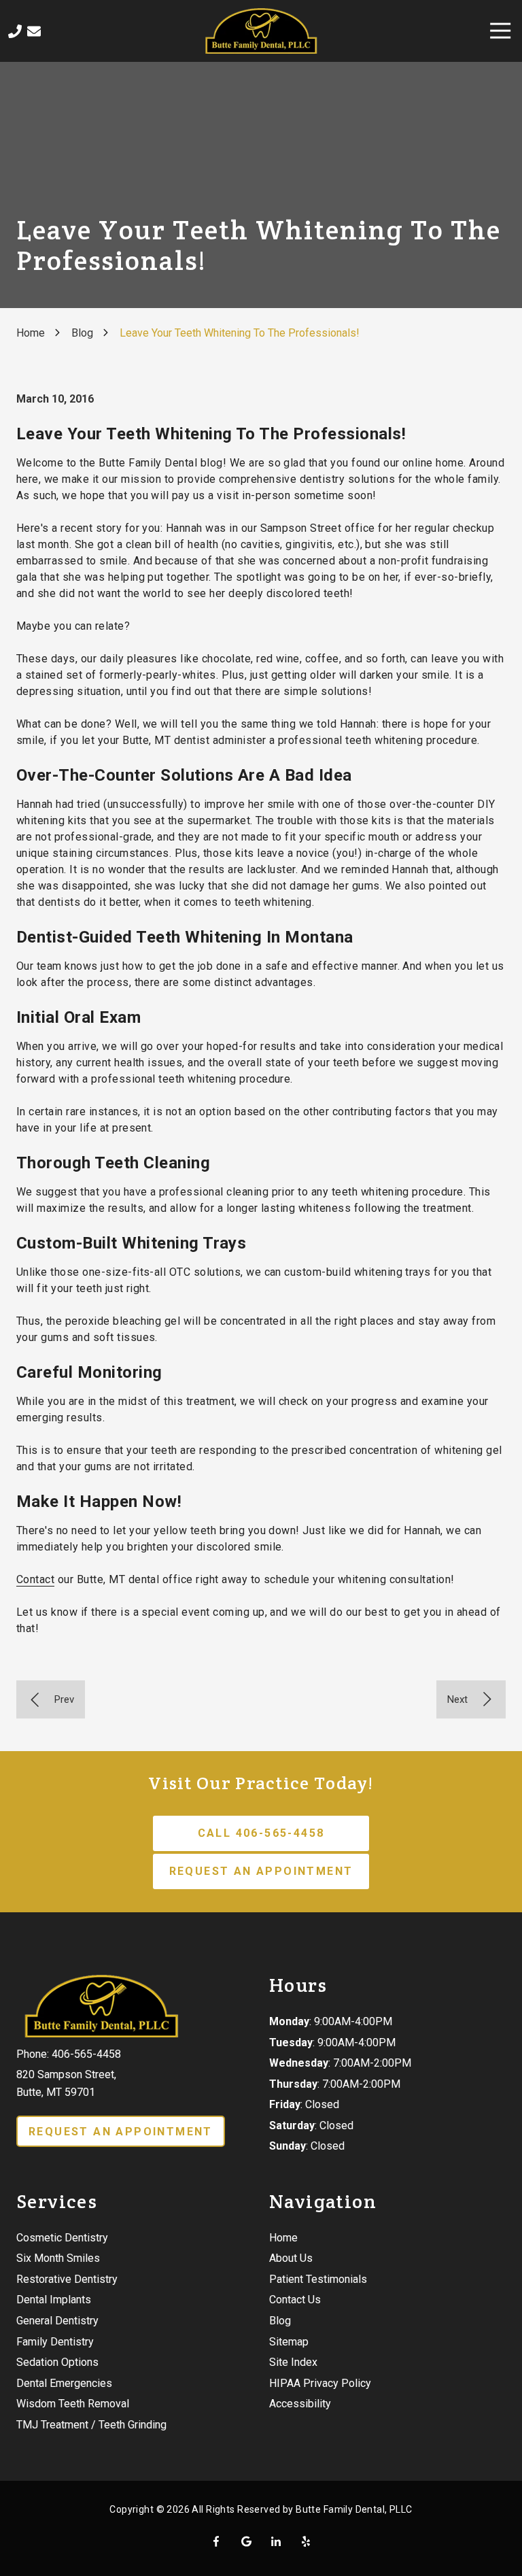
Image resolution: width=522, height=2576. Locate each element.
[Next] (471, 1699)
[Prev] (51, 1699)
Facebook (216, 2541)
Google (246, 2541)
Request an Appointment (261, 1871)
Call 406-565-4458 (261, 1833)
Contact (35, 1579)
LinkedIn (276, 2541)
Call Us (15, 31)
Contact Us (34, 31)
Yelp (306, 2541)
